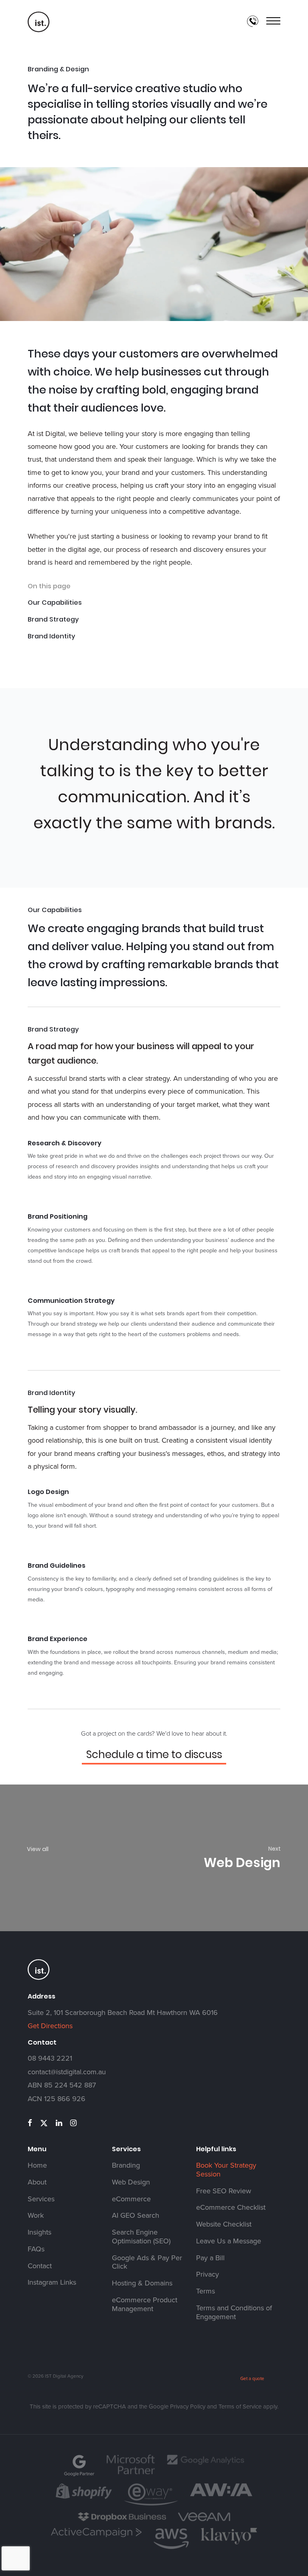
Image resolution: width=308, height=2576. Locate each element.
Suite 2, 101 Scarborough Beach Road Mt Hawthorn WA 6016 (123, 2013)
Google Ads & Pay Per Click (147, 2263)
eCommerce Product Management (145, 2305)
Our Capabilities (55, 603)
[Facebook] (30, 2123)
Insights (40, 2233)
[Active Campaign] (96, 2536)
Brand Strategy (53, 619)
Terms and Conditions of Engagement (234, 2313)
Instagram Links (52, 2283)
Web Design (131, 2182)
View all (38, 1849)
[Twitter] (44, 2123)
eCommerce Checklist (231, 2208)
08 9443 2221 (50, 2058)
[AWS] (171, 2548)
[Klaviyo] (229, 2543)
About (37, 2182)
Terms (206, 2291)
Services (41, 2199)
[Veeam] (204, 2520)
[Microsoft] (131, 2473)
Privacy (208, 2275)
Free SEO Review (224, 2191)
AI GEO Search (136, 2216)
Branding (126, 2166)
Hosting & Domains (142, 2283)
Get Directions (50, 2026)
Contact (40, 2266)
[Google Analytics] (206, 2464)
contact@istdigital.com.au (67, 2072)
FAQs (36, 2249)
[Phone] (253, 21)
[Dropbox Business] (122, 2520)
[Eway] (151, 2504)
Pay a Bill (210, 2258)
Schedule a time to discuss (154, 1754)
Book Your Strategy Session (226, 2170)
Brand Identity (51, 636)
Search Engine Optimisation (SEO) (141, 2237)
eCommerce (131, 2199)
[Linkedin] (59, 2123)
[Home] (39, 31)
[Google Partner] (79, 2475)
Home (37, 2166)
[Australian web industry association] (221, 2495)
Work (36, 2216)
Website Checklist (224, 2225)
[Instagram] (73, 2123)
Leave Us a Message (229, 2241)
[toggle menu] (273, 21)
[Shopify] (84, 2498)
